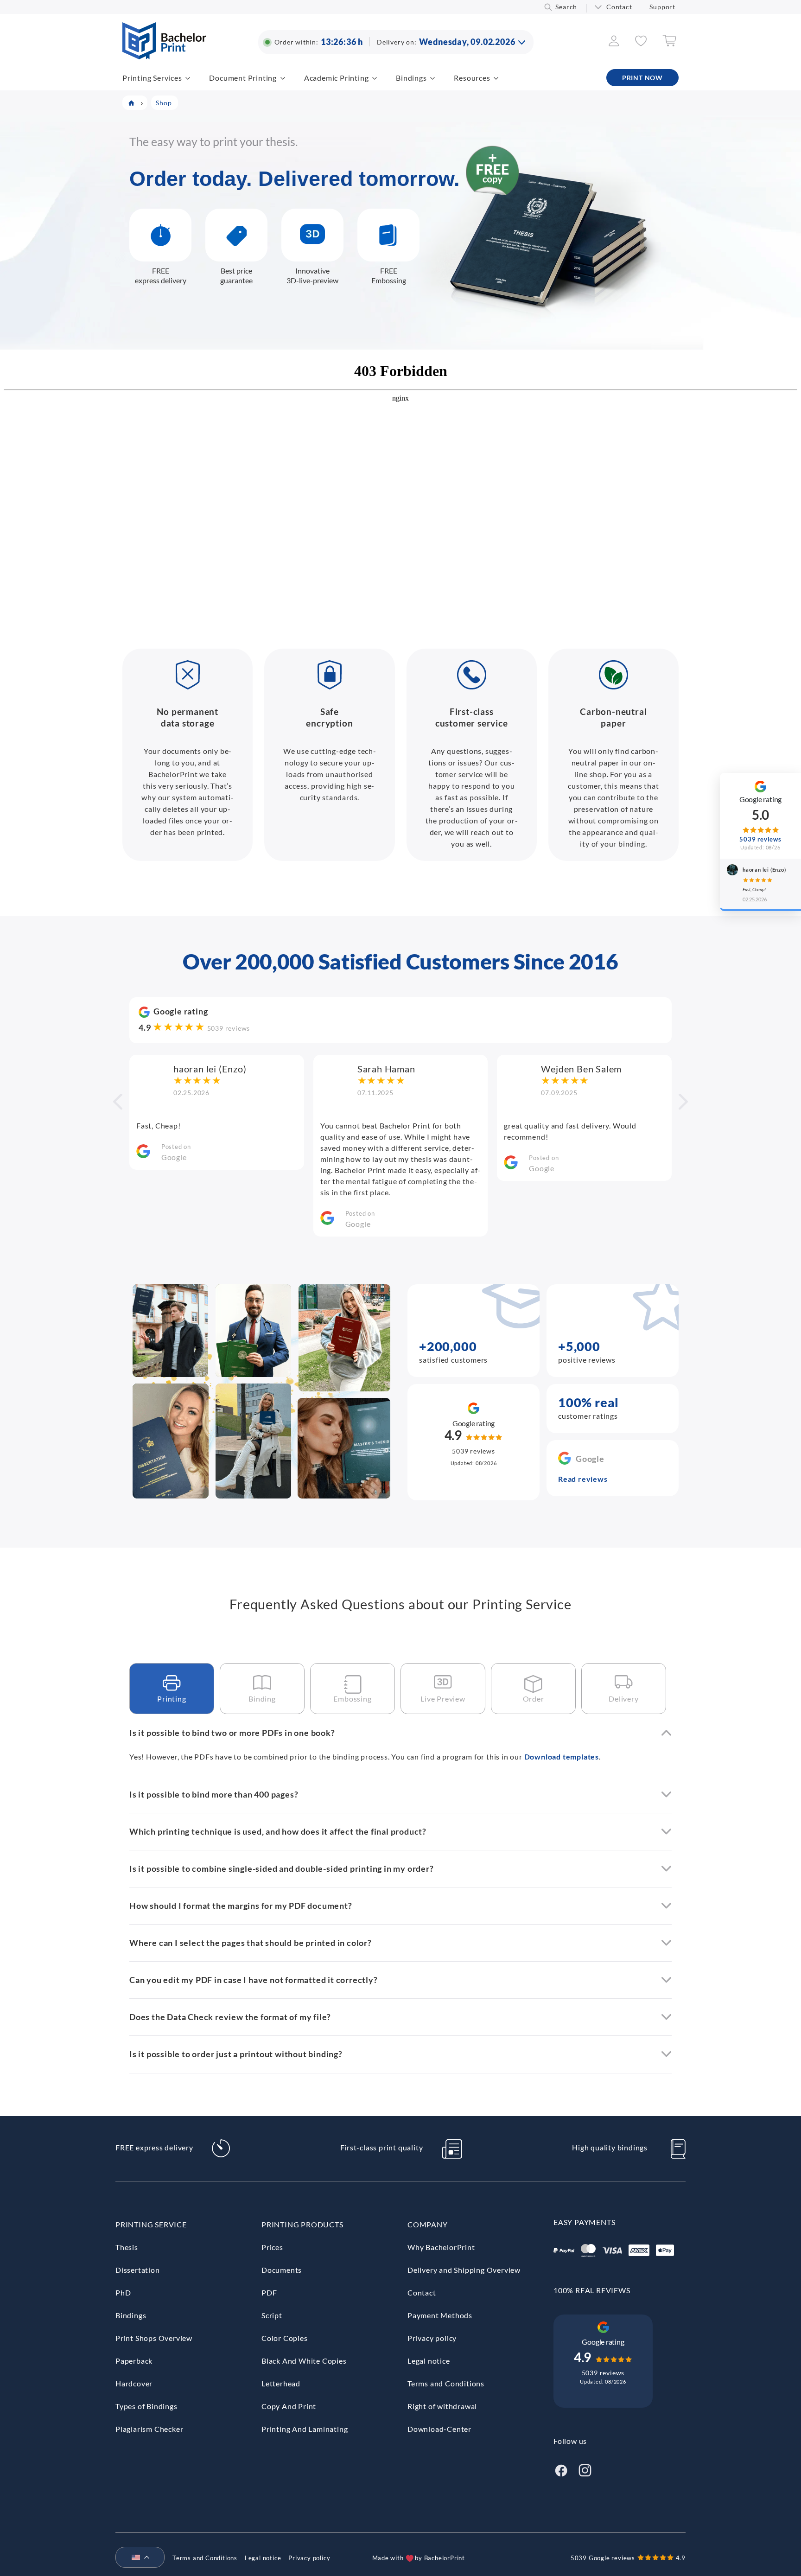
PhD (123, 2292)
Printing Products (302, 2224)
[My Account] (614, 43)
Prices (272, 2247)
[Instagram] (585, 2469)
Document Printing (243, 78)
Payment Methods (440, 2315)
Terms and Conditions (446, 2383)
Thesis (127, 2247)
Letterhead (281, 2383)
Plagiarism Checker (149, 2429)
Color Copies (285, 2338)
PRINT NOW (642, 78)
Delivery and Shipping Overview (464, 2270)
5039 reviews (229, 1028)
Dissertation (138, 2270)
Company (428, 2224)
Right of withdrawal (442, 2406)
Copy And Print (289, 2406)
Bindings (411, 78)
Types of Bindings (146, 2406)
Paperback (134, 2361)
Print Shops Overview (154, 2338)
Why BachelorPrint (441, 2247)
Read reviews (583, 1479)
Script (272, 2315)
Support (662, 7)
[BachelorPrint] (164, 56)
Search (566, 7)
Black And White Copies (304, 2361)
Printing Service (151, 2224)
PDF (269, 2292)
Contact (619, 7)
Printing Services (152, 78)
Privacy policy (432, 2338)
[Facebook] (561, 2469)
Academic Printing (337, 78)
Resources (472, 78)
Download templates (562, 1757)
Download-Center (439, 2429)
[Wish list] (641, 43)
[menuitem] (136, 2558)
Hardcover (134, 2383)
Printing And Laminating (305, 2429)
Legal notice (429, 2361)
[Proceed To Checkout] (669, 44)
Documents (282, 2270)
